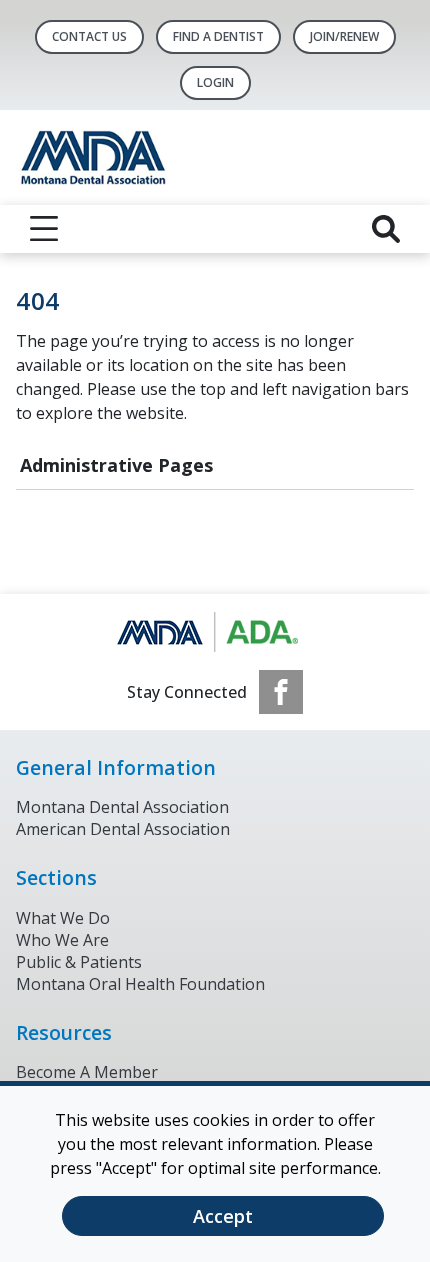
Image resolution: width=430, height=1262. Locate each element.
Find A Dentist (218, 36)
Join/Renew (344, 36)
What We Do (63, 918)
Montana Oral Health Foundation (140, 984)
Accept (223, 1216)
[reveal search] (386, 229)
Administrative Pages (116, 465)
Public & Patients (79, 962)
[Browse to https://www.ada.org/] (215, 632)
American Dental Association (123, 829)
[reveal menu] (44, 229)
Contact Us (89, 36)
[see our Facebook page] (281, 692)
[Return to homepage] (215, 157)
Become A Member (87, 1072)
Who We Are (62, 940)
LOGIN (215, 82)
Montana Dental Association (122, 807)
